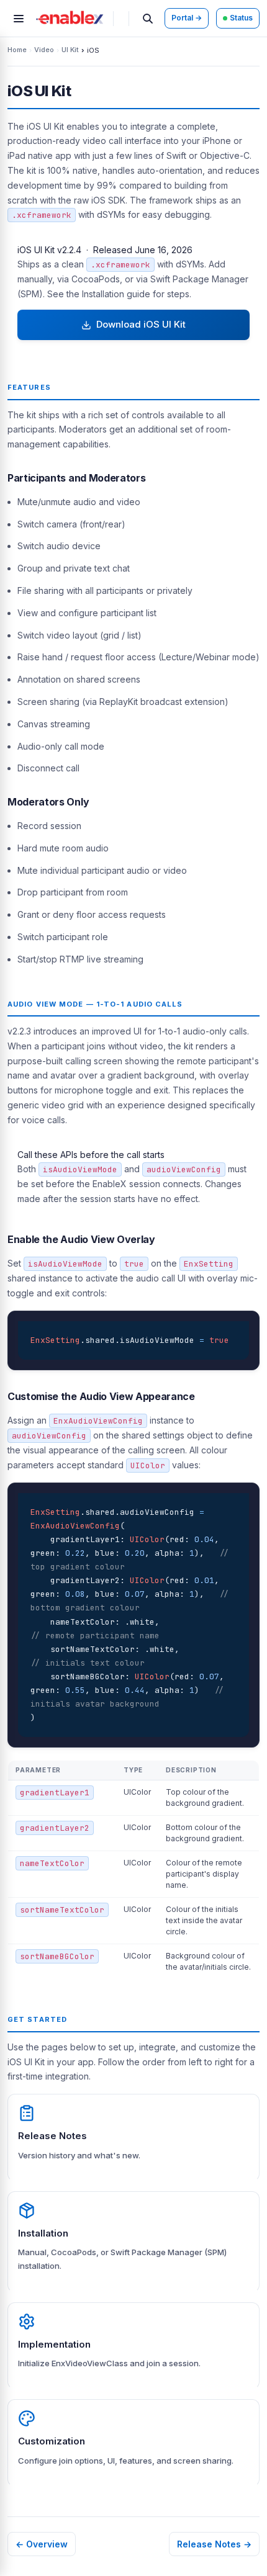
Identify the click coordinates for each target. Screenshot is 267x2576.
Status (241, 18)
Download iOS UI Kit (138, 324)
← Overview (42, 2544)
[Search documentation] (148, 19)
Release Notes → (214, 2544)
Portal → (187, 18)
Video (44, 50)
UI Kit (70, 50)
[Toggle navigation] (19, 19)
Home (17, 50)
